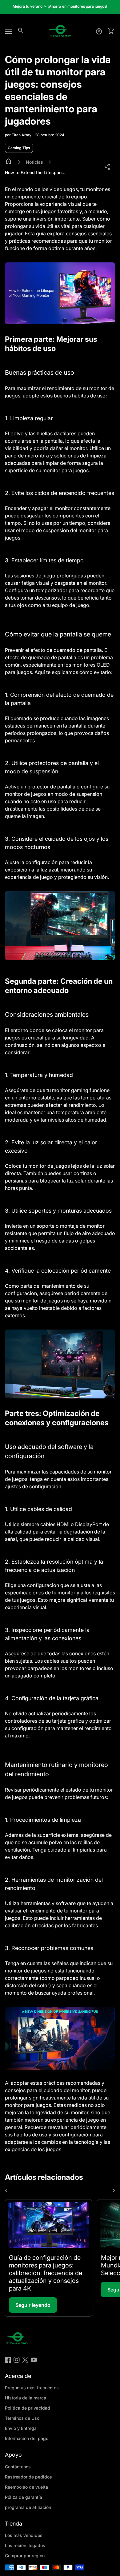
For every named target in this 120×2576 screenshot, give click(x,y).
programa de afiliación (28, 2507)
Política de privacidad (28, 2408)
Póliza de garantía (24, 2497)
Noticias (34, 162)
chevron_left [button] (6, 2191)
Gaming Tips (19, 148)
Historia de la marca (26, 2398)
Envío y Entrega (21, 2428)
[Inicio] (60, 31)
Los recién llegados (25, 2545)
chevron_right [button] (114, 2191)
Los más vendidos (24, 2535)
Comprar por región (25, 2556)
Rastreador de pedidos (28, 2477)
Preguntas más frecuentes (32, 2388)
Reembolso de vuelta (26, 2487)
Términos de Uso (22, 2418)
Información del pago (27, 2438)
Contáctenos (18, 2467)
